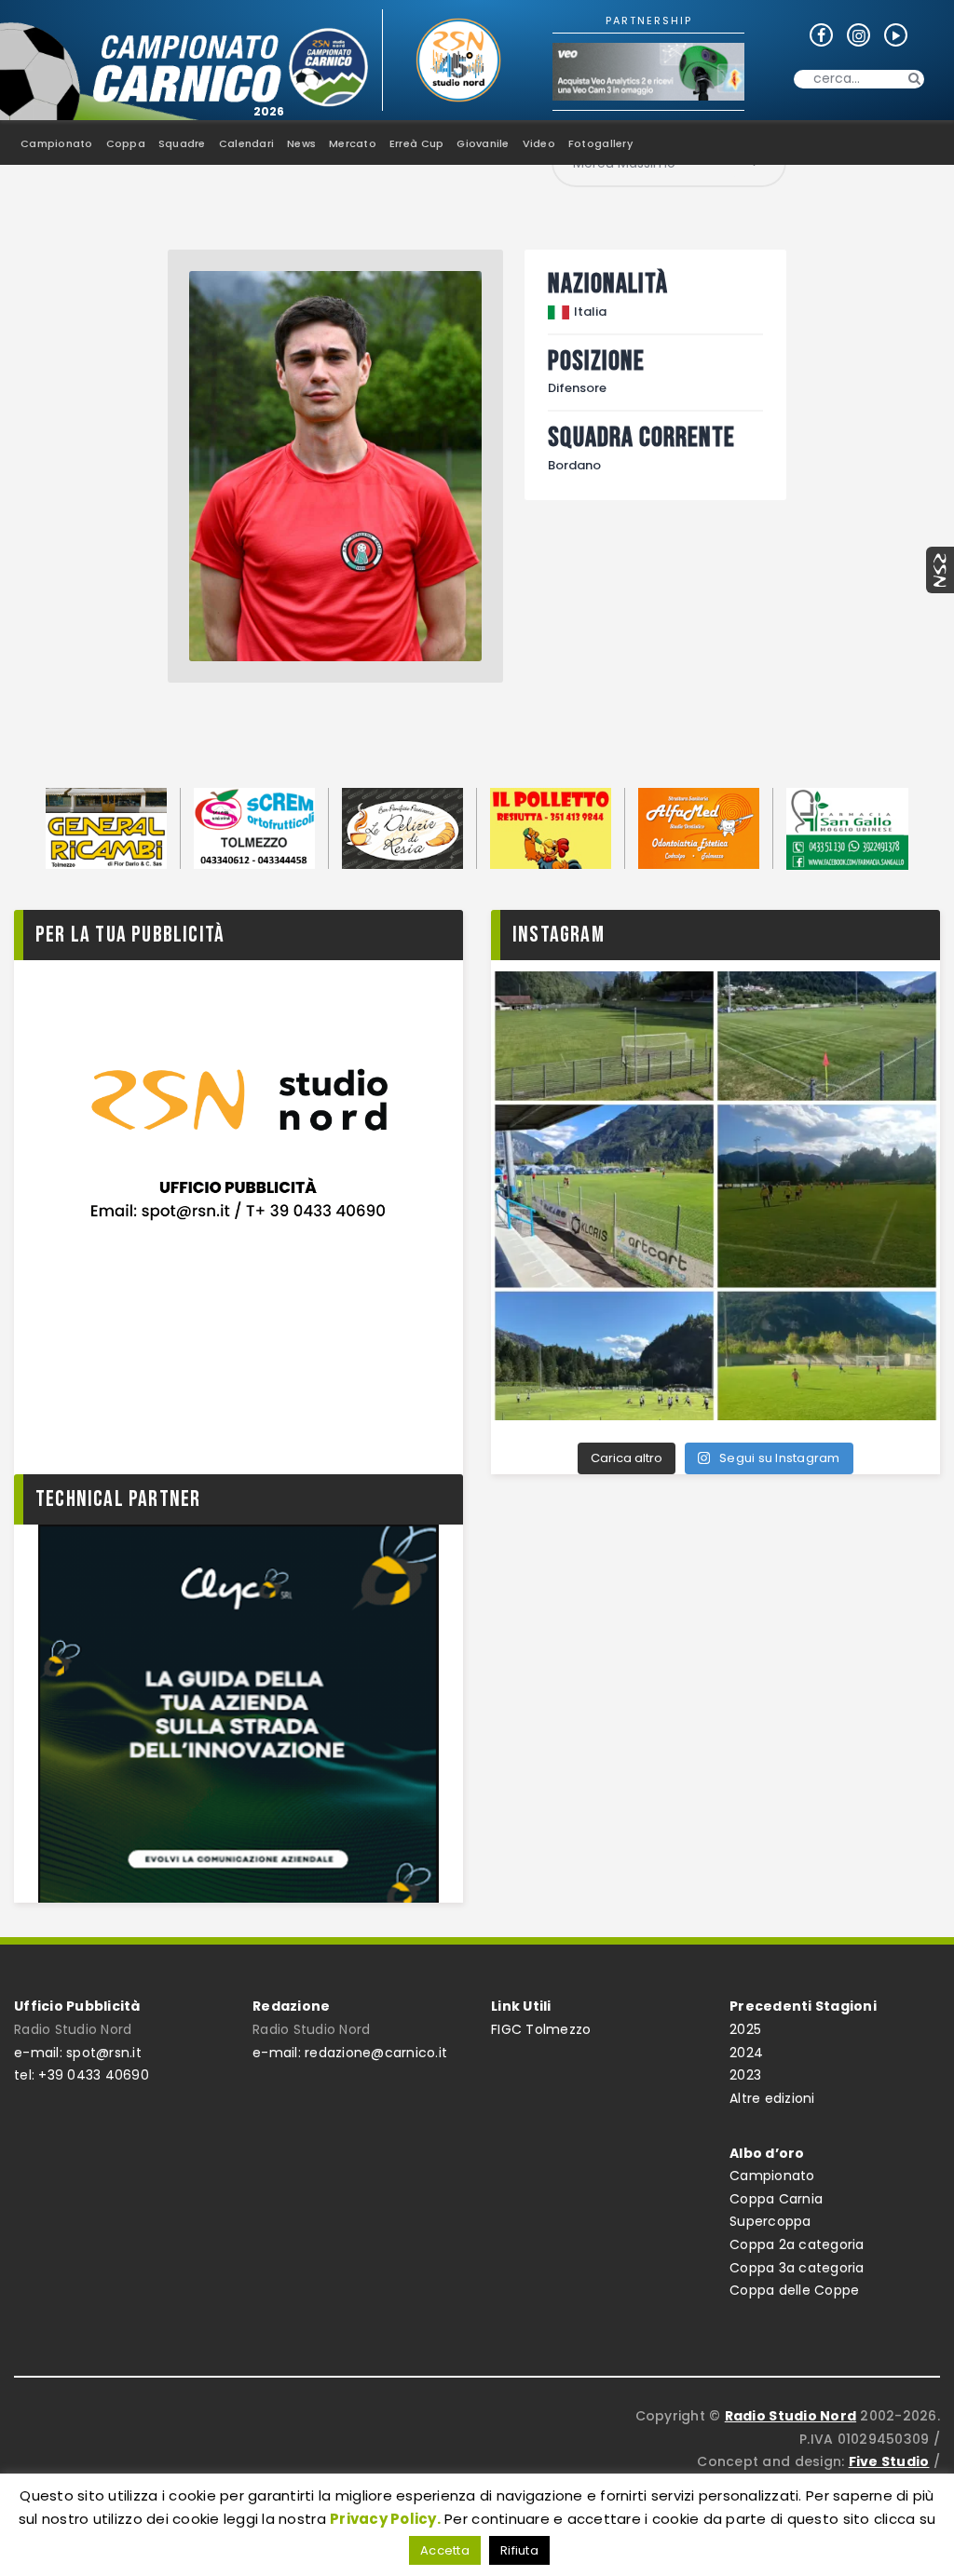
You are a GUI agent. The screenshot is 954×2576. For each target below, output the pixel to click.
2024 (746, 2053)
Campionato (772, 2176)
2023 (745, 2075)
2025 (745, 2029)
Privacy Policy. (385, 2519)
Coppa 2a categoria (797, 2244)
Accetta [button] (445, 2550)
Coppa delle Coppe (794, 2290)
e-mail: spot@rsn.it (78, 2053)
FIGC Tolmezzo (541, 2029)
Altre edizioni (772, 2098)
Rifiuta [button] (519, 2550)
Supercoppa (770, 2221)
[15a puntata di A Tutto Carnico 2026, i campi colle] (715, 1196)
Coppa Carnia (776, 2199)
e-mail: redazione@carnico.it (350, 2053)
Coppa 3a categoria (797, 2268)
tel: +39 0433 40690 (82, 2075)
